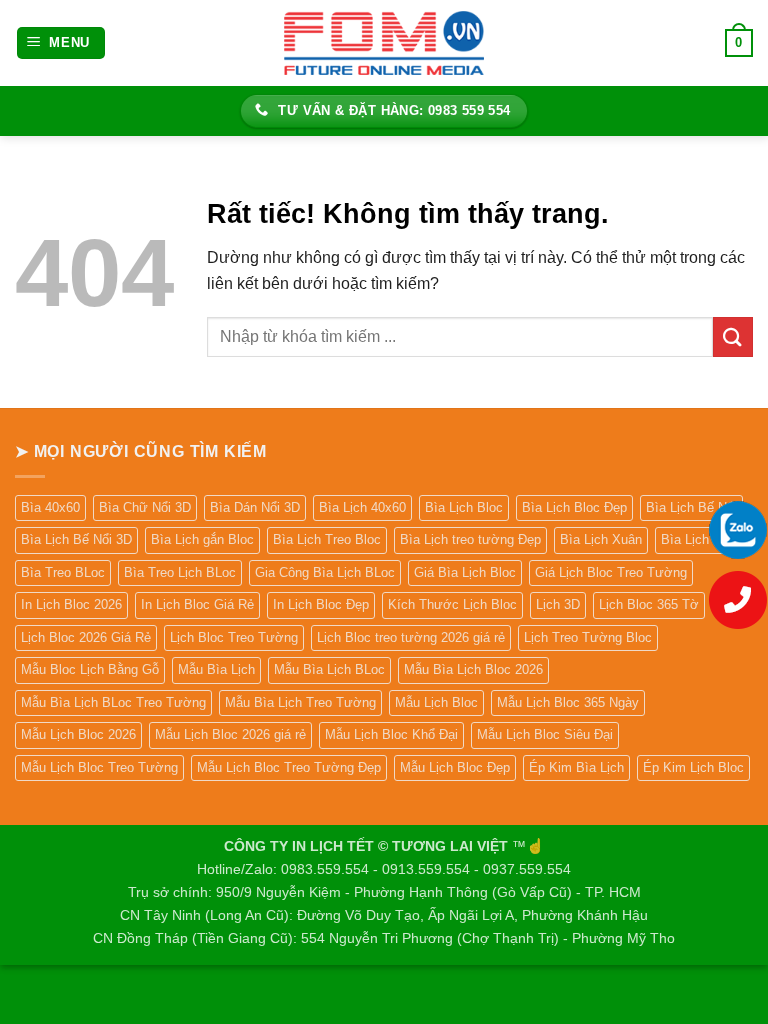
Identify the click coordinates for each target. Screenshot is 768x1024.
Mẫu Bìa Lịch (216, 669)
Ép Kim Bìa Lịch (576, 767)
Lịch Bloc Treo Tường (234, 637)
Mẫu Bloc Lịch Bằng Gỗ (90, 669)
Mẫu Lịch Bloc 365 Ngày (568, 702)
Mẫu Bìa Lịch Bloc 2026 (473, 669)
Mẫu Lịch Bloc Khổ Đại (391, 734)
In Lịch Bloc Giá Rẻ (197, 604)
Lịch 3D (558, 604)
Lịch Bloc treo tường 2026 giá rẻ (411, 637)
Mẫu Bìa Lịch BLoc (329, 669)
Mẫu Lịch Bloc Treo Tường (99, 767)
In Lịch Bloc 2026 (71, 604)
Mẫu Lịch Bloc (436, 702)
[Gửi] (733, 336)
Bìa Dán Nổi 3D (255, 507)
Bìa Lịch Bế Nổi (691, 507)
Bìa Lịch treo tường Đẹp (470, 539)
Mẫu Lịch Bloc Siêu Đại (545, 734)
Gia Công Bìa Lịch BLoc (325, 572)
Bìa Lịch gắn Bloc (202, 539)
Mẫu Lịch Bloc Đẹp (455, 767)
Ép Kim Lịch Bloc (693, 767)
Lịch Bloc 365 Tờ (649, 604)
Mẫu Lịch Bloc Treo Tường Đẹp (289, 767)
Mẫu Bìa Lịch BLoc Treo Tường (113, 702)
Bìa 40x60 (50, 507)
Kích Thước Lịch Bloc (452, 604)
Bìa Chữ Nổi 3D (145, 507)
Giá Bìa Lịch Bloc (465, 572)
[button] (61, 43)
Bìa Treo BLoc (63, 572)
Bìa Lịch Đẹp (698, 539)
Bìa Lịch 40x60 (362, 507)
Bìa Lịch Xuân (601, 539)
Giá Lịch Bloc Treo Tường (611, 572)
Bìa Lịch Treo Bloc (327, 539)
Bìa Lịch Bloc (464, 507)
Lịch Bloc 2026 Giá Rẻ (86, 637)
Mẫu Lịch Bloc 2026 (78, 734)
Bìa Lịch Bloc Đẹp (574, 507)
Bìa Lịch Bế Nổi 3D (76, 539)
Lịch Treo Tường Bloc (588, 637)
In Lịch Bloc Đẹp (321, 604)
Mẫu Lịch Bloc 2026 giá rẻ (230, 734)
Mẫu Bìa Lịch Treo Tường (300, 702)
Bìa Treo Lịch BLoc (180, 572)
